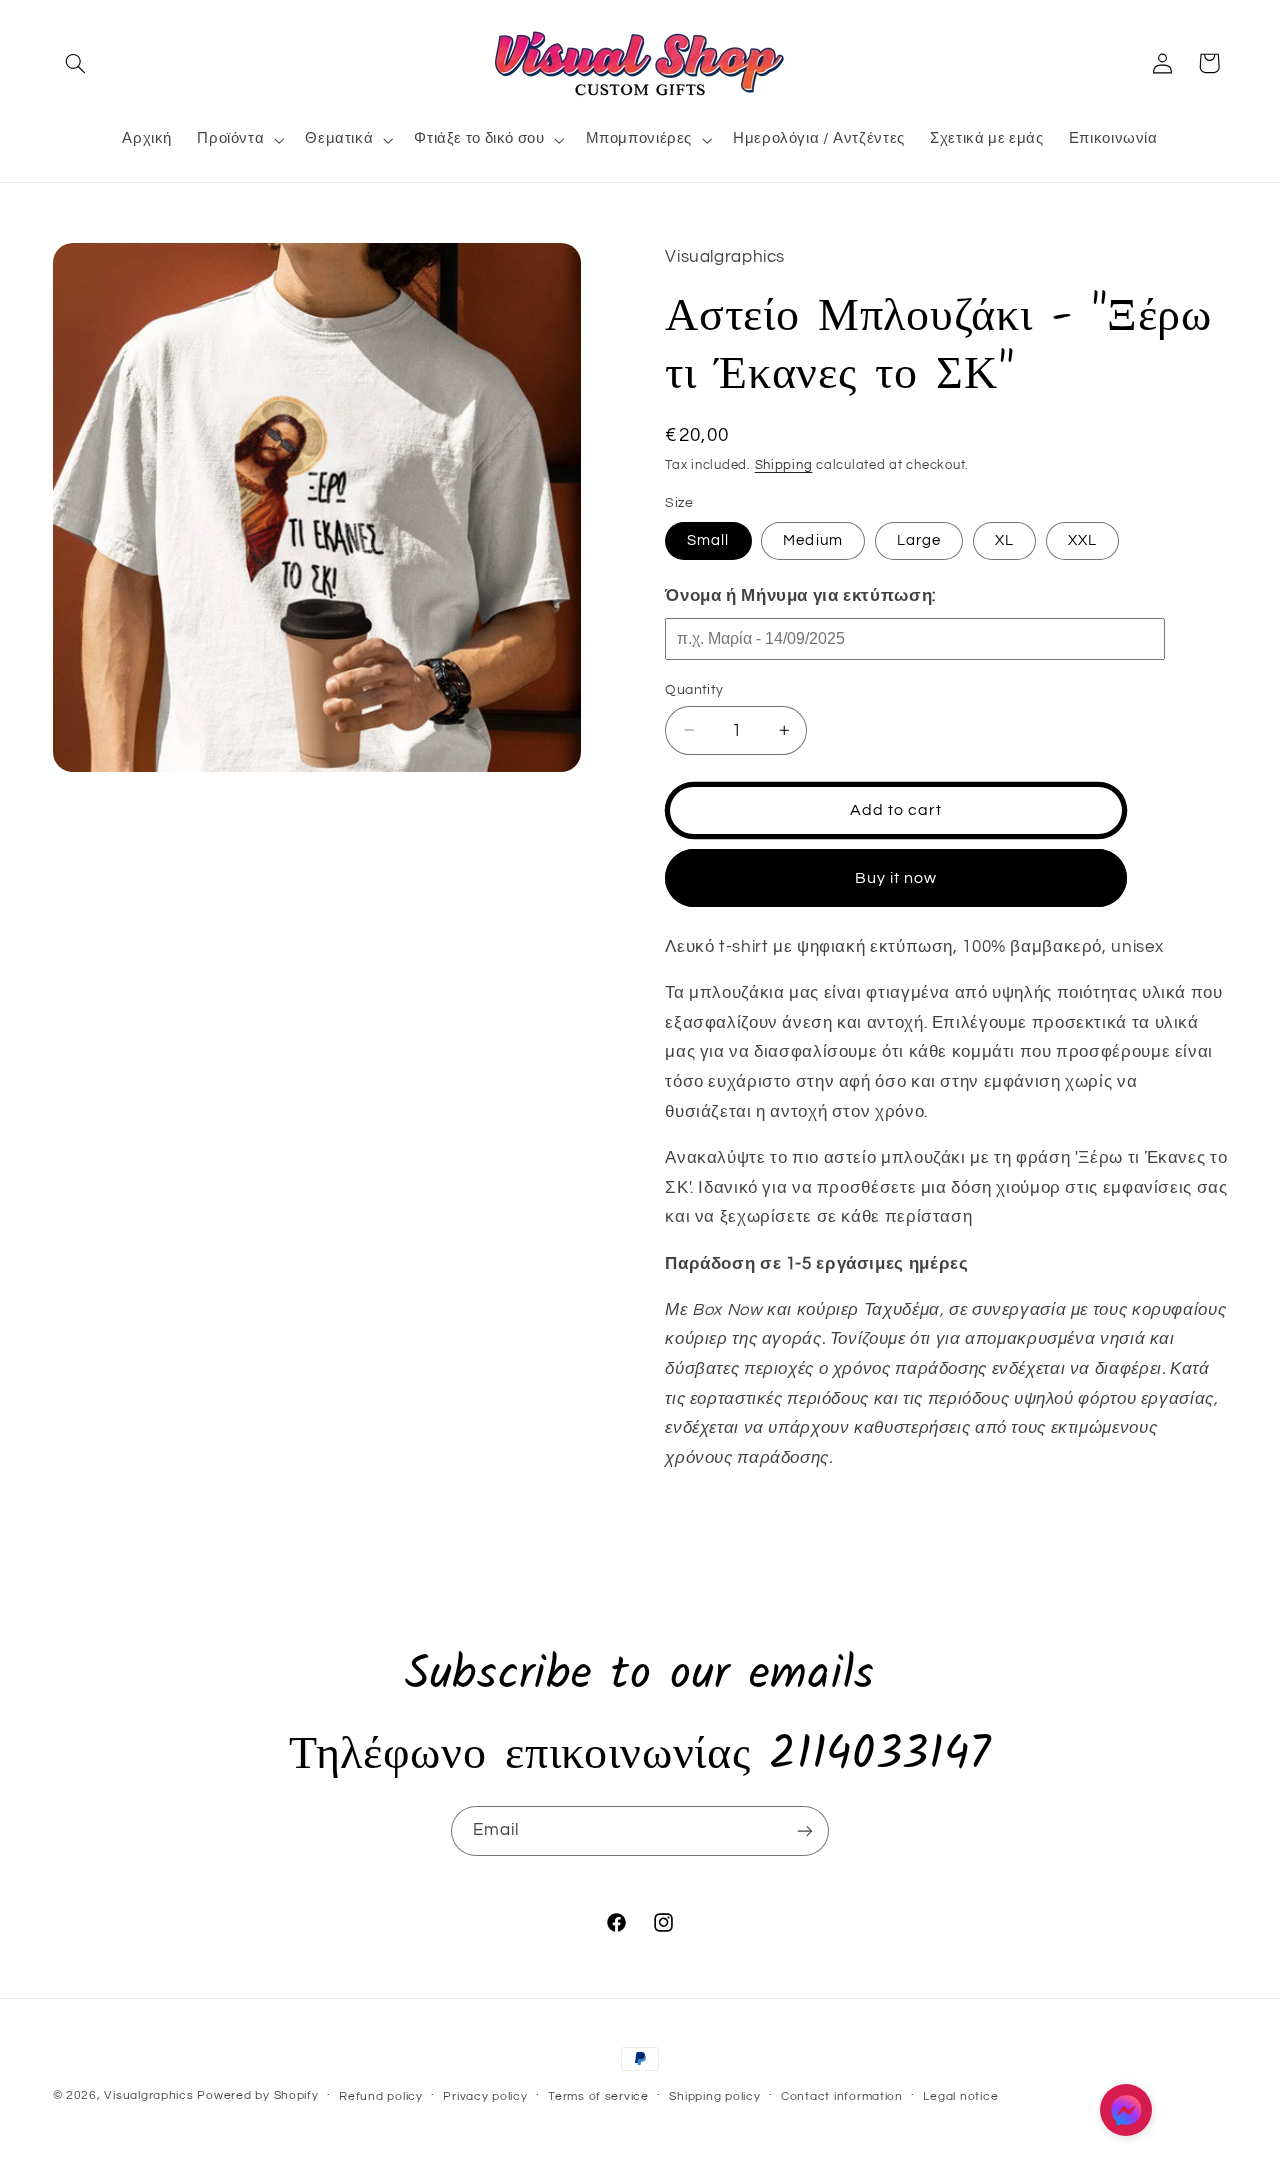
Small (708, 539)
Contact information (842, 2096)
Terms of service (598, 2096)
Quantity (694, 689)
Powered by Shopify (257, 2095)
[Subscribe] (805, 1830)
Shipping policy (714, 2096)
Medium (812, 539)
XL (1004, 539)
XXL (1082, 539)
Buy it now (896, 877)
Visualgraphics (148, 2095)
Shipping (784, 464)
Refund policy (381, 2096)
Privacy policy (485, 2096)
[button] (76, 63)
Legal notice (960, 2096)
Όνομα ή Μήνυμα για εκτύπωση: (800, 595)
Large (919, 539)
